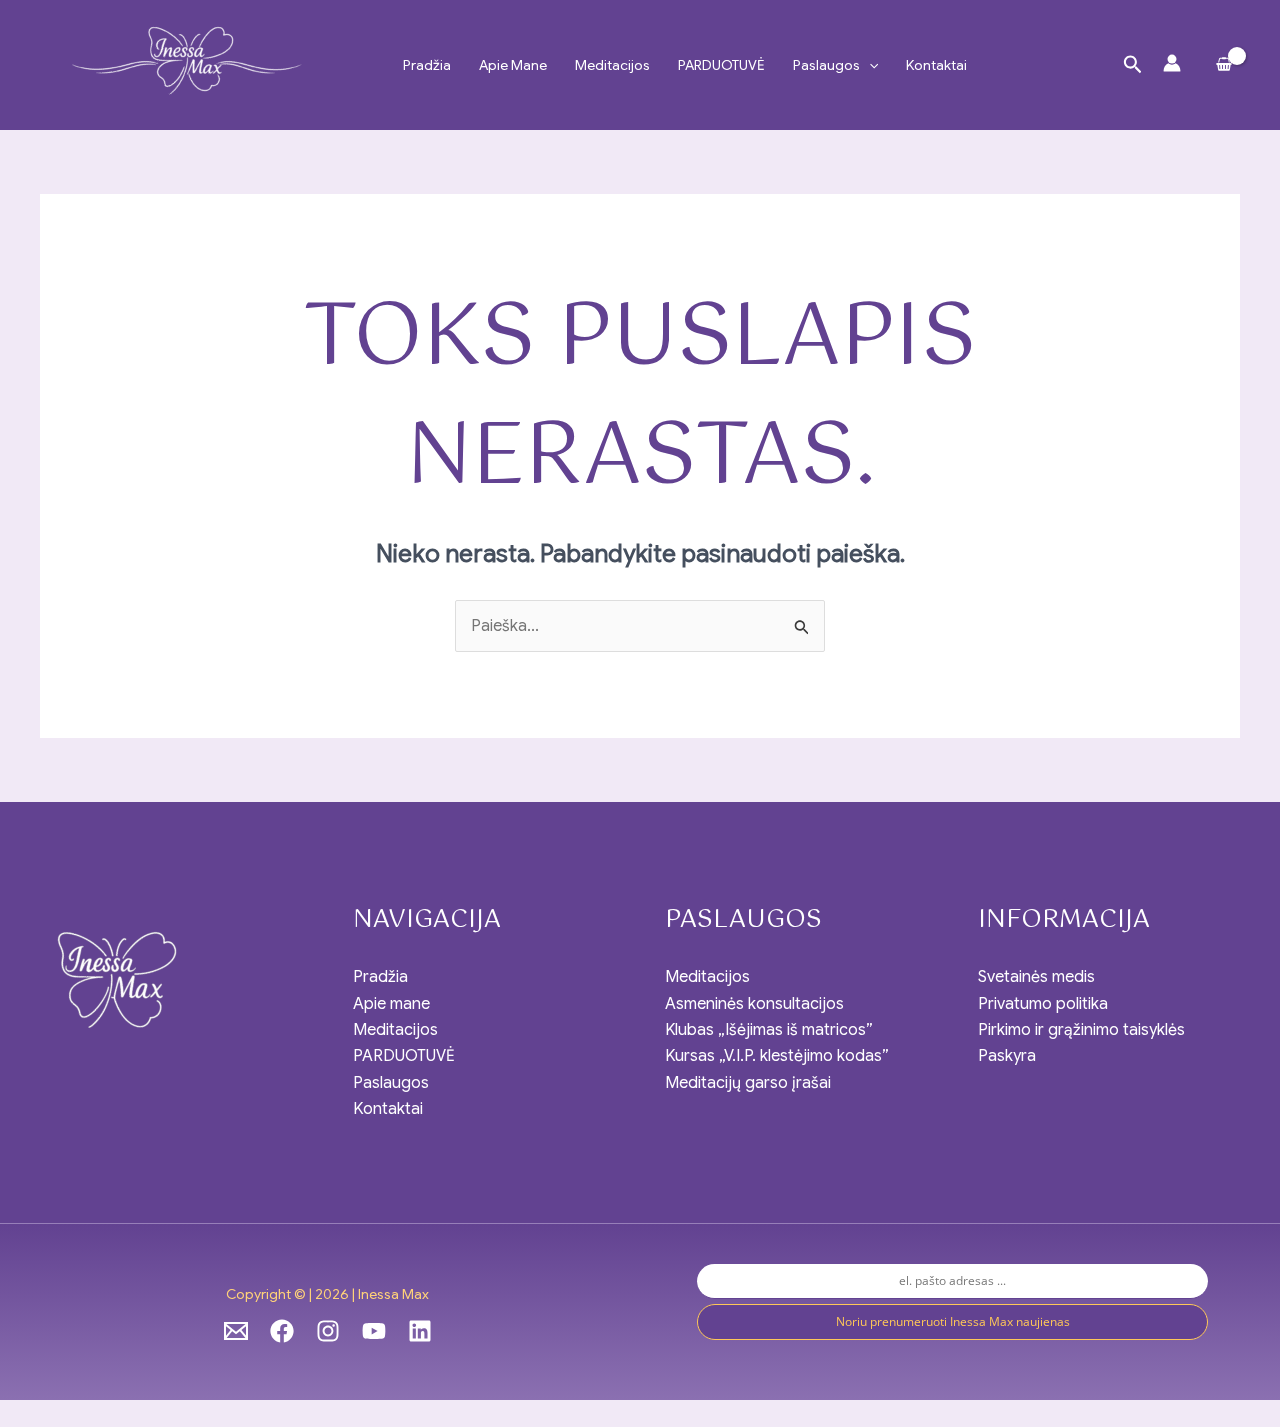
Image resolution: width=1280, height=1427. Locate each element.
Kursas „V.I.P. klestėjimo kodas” (777, 1056)
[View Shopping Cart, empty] (1223, 65)
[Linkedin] (420, 1331)
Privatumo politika (1043, 1004)
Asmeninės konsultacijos (754, 1004)
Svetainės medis (1036, 977)
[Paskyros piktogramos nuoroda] (1172, 63)
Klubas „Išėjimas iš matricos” (769, 1030)
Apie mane (513, 65)
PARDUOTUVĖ (721, 65)
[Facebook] (282, 1331)
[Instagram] (328, 1331)
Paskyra (1007, 1056)
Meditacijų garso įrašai (748, 1083)
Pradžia (427, 65)
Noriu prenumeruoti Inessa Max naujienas (953, 1321)
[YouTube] (374, 1331)
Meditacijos (612, 65)
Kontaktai (936, 65)
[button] (869, 65)
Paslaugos (826, 65)
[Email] (236, 1331)
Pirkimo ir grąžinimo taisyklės (1081, 1030)
